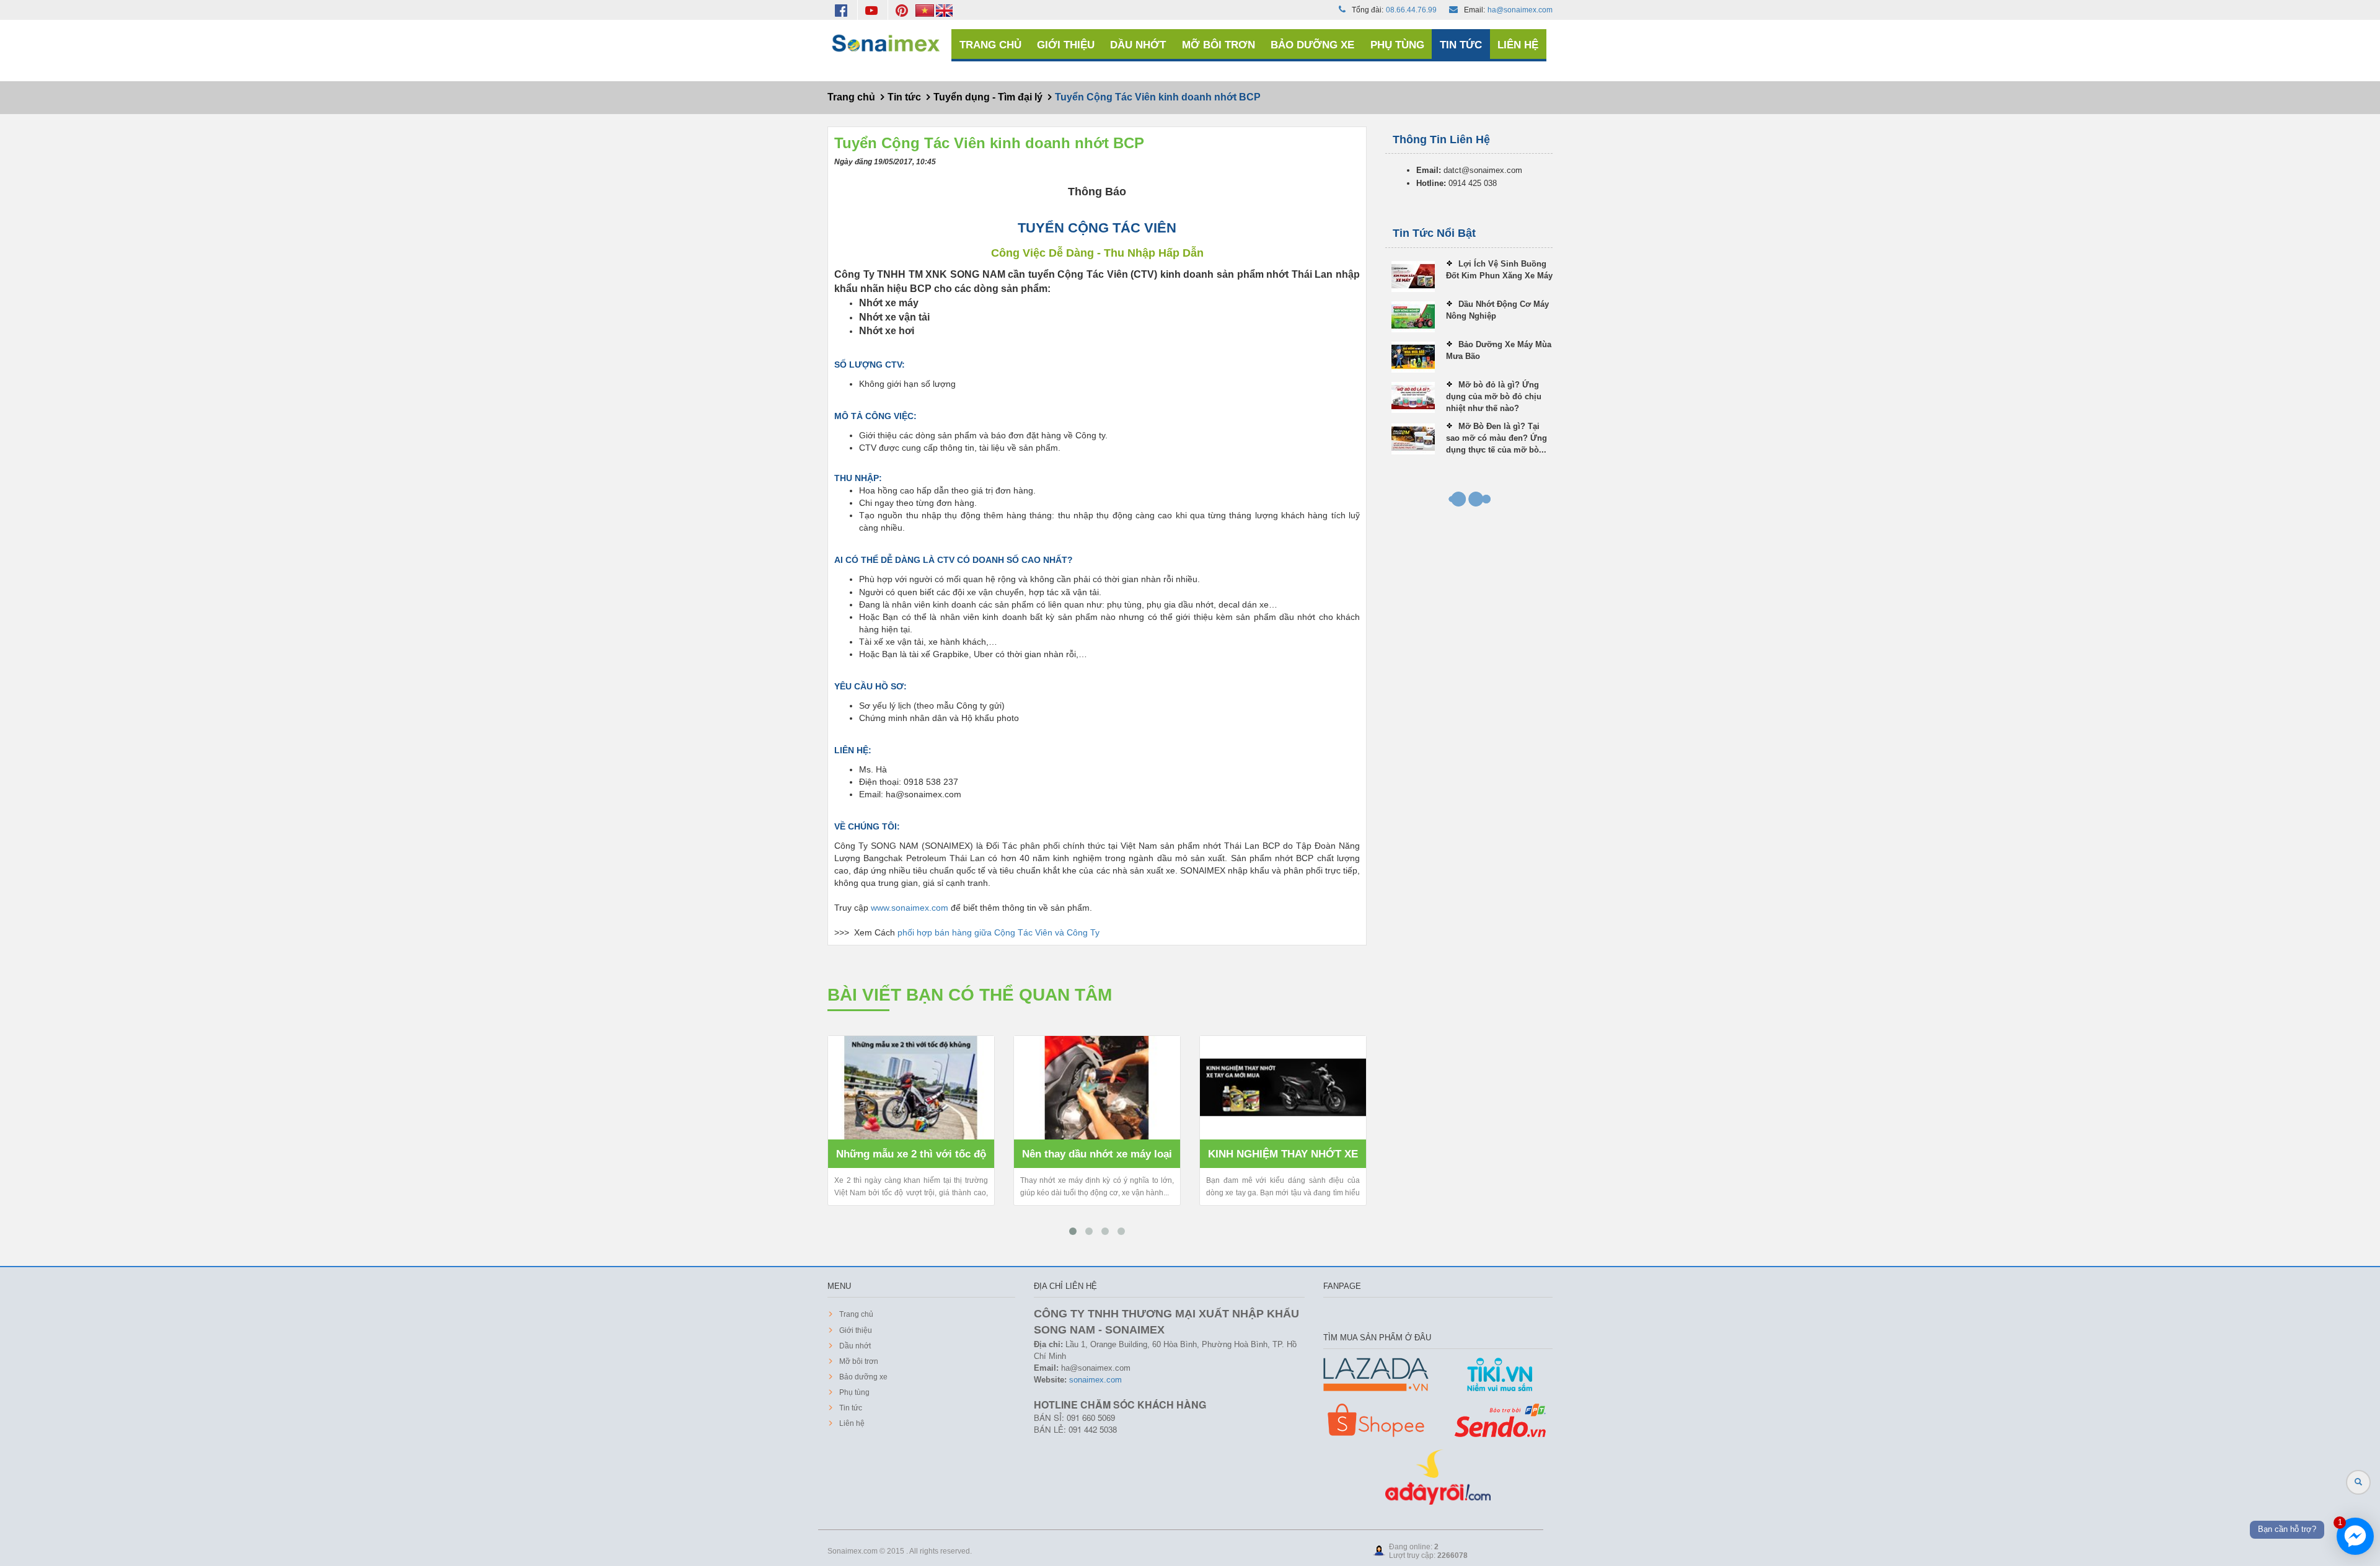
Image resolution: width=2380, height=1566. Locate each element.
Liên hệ (1518, 45)
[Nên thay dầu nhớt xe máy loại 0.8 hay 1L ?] (913, 1088)
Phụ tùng (1397, 45)
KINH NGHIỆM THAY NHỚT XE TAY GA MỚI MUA (1099, 1158)
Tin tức (1461, 45)
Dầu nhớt (1138, 45)
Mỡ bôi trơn (1219, 45)
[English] (944, 10)
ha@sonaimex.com (1520, 10)
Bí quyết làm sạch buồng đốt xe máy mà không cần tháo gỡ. (1285, 1158)
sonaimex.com (1095, 1380)
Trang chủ (990, 45)
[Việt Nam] (926, 10)
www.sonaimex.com (910, 908)
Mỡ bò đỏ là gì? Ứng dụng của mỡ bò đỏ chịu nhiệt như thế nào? (1494, 396)
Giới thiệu (1066, 45)
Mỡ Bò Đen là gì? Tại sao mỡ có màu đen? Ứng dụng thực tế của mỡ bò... (1496, 438)
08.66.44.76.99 (1411, 10)
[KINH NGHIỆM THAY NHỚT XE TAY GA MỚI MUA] (1099, 1088)
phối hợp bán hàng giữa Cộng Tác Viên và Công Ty (998, 932)
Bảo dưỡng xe (1312, 45)
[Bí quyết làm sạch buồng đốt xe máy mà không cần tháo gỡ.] (1285, 1088)
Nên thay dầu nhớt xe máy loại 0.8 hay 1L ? (913, 1158)
